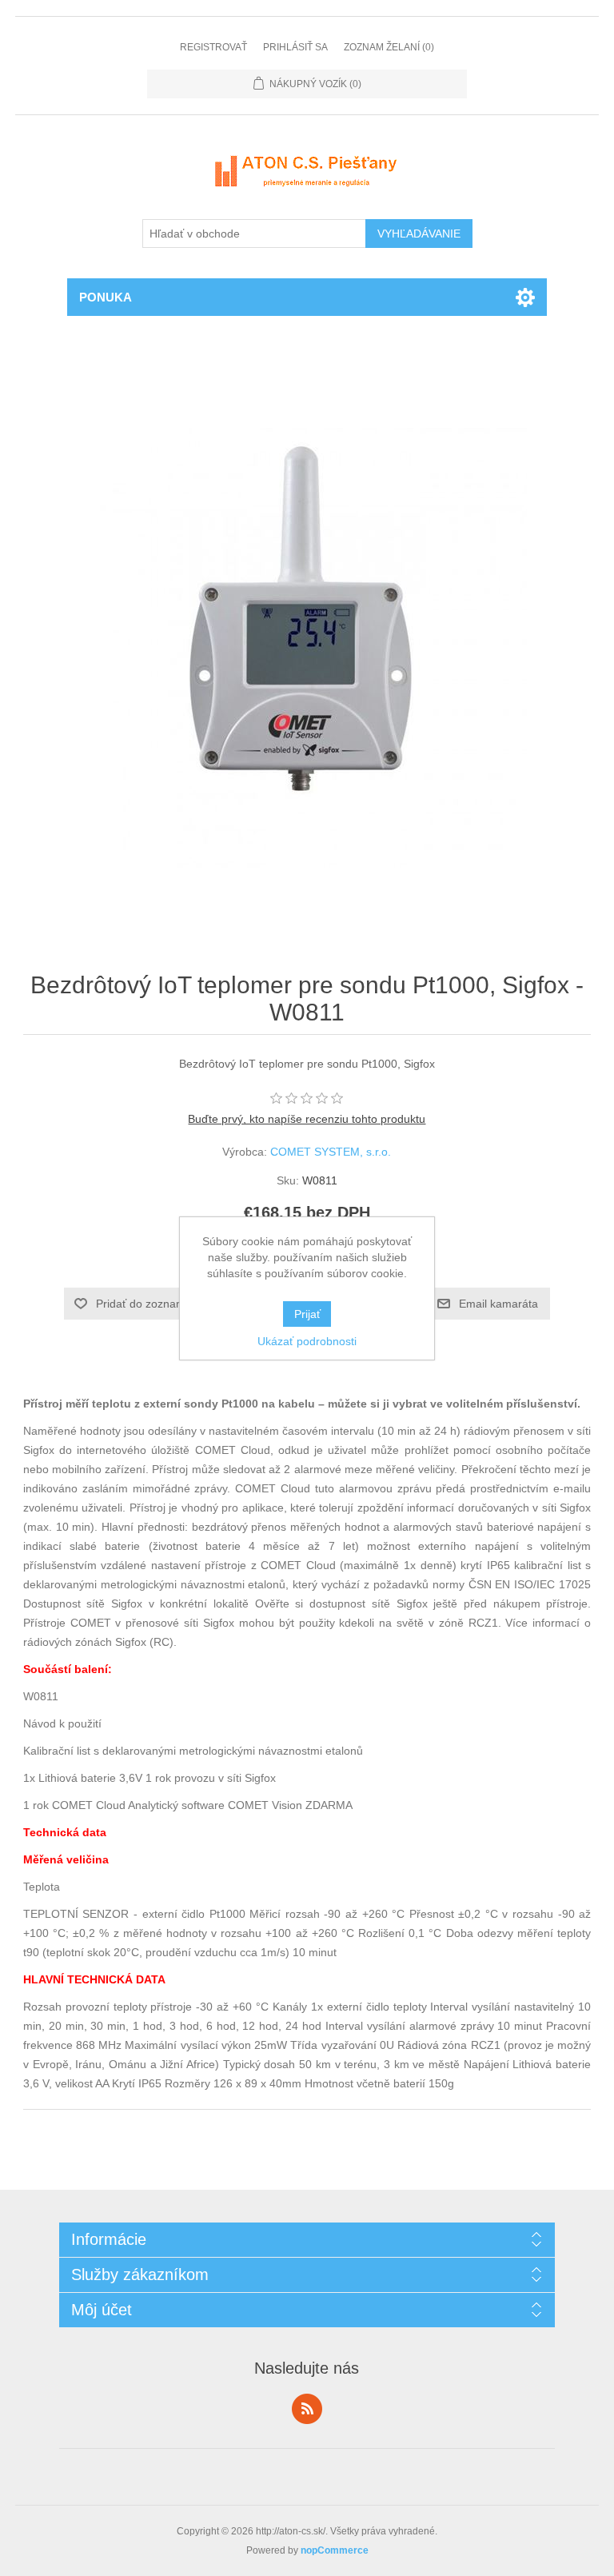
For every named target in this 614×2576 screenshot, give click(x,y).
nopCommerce (335, 2550)
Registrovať (213, 47)
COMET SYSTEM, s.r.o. (331, 1152)
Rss (307, 2409)
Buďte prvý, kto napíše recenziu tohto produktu (307, 1119)
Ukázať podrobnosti (307, 1341)
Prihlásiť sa (295, 47)
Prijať (307, 1314)
